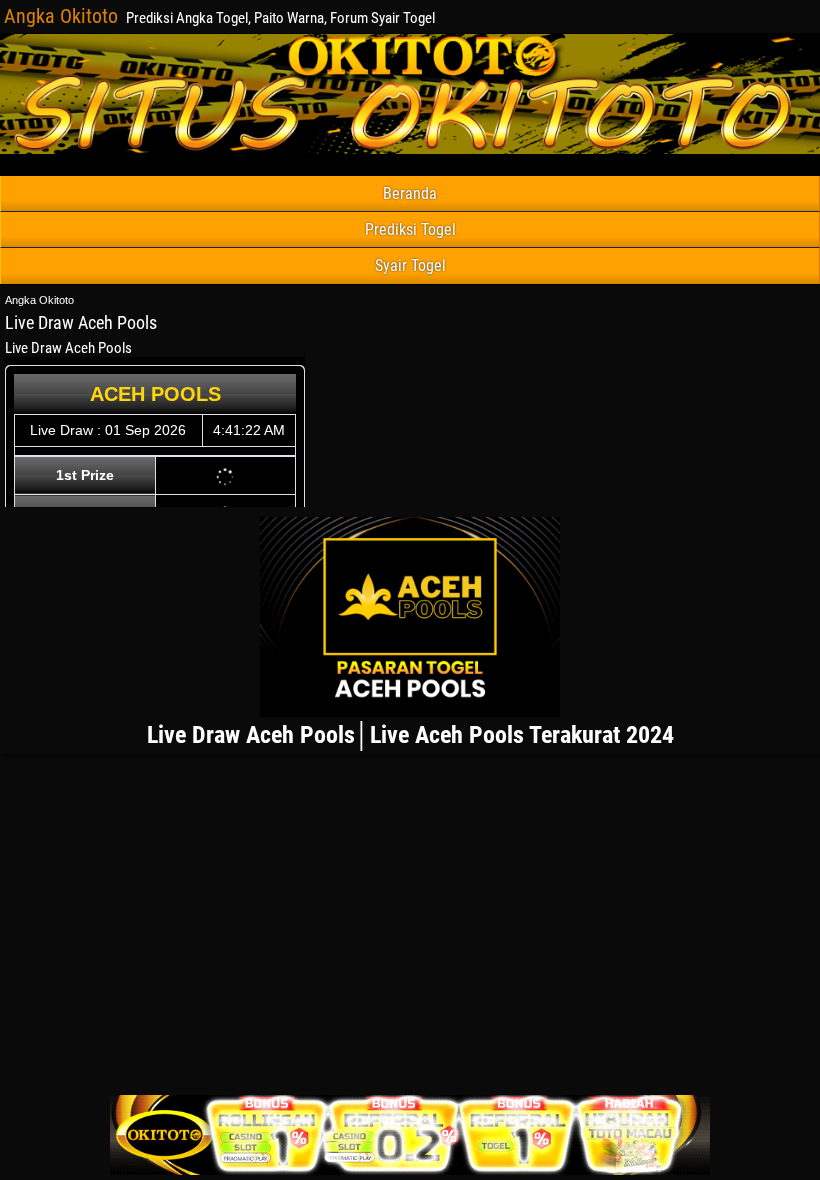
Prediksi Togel (410, 229)
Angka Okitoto (61, 16)
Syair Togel (410, 265)
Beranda (410, 193)
